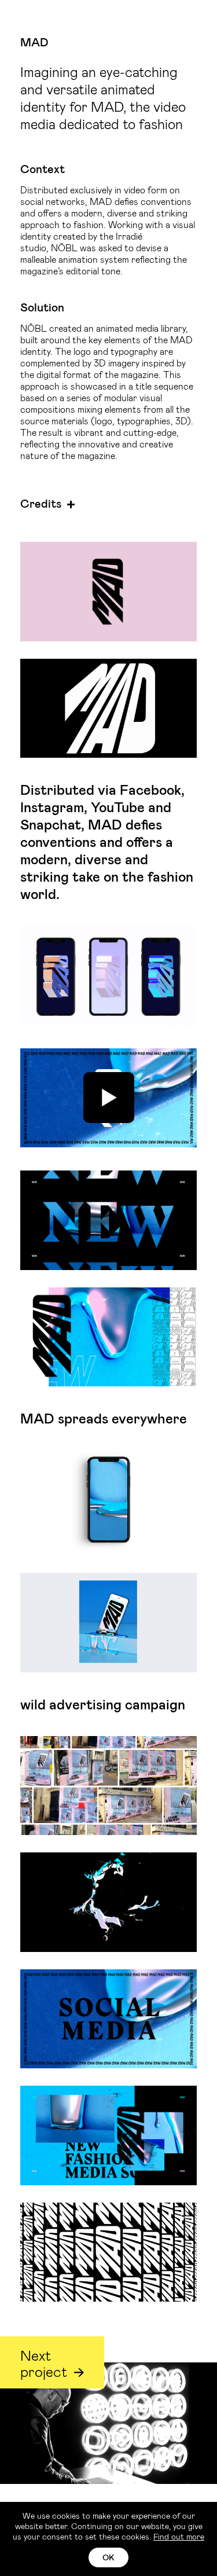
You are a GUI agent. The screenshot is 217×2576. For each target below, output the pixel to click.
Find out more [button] (179, 2536)
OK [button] (108, 2557)
